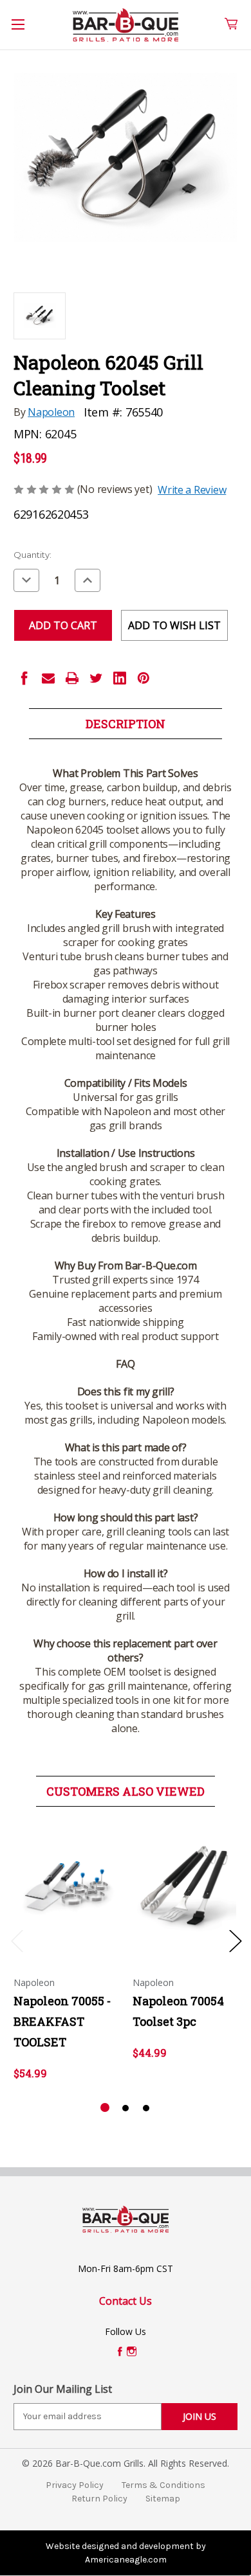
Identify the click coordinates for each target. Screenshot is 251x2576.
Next (235, 1941)
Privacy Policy (75, 2485)
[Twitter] (96, 678)
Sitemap (163, 2499)
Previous (17, 1941)
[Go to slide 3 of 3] (146, 2108)
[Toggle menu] (25, 31)
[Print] (72, 678)
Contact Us (126, 2301)
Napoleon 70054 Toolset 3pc (178, 2011)
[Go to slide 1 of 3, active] (105, 2108)
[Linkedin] (120, 678)
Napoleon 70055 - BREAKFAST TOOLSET (62, 2021)
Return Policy (99, 2499)
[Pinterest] (144, 678)
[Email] (48, 678)
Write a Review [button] (192, 490)
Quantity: (33, 555)
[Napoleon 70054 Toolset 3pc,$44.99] (185, 1889)
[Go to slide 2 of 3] (126, 2108)
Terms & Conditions (163, 2485)
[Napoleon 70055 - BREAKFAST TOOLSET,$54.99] (66, 1889)
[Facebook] (24, 678)
